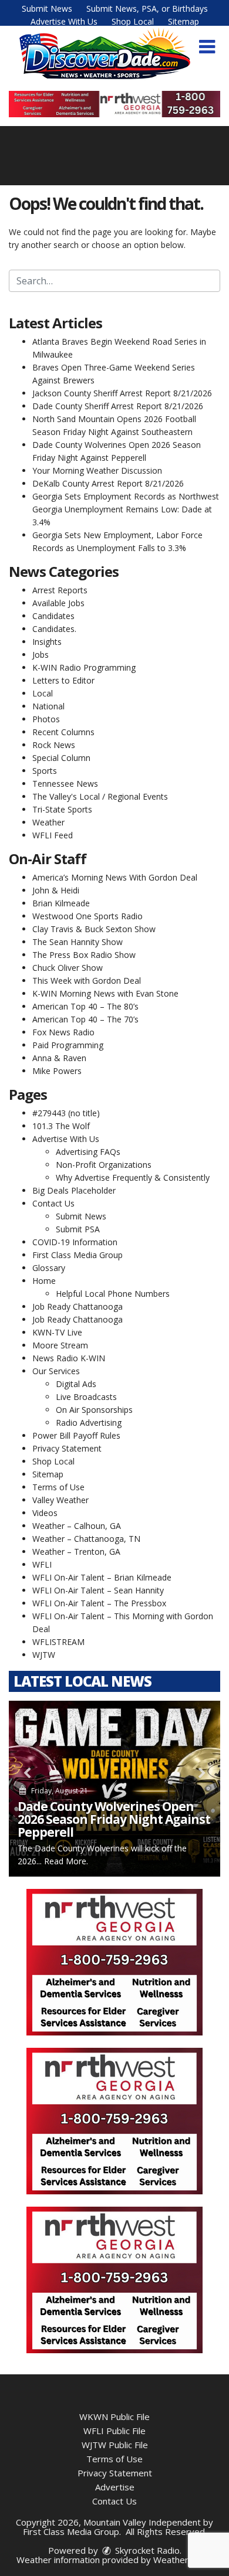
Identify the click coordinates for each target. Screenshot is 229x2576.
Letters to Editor (63, 680)
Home (44, 1281)
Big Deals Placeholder (74, 1190)
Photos (46, 719)
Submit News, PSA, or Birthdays (147, 9)
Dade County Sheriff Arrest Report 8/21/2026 (118, 406)
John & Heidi (56, 890)
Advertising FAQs (88, 1152)
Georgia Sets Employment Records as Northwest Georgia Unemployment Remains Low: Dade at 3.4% (126, 509)
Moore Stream (60, 1345)
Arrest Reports (60, 590)
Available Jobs (58, 603)
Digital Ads (76, 1384)
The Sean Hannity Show (78, 942)
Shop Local (133, 21)
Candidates (53, 616)
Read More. (66, 1861)
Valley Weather (60, 1500)
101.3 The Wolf (61, 1126)
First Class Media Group (78, 1255)
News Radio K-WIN (69, 1358)
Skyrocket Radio (146, 2550)
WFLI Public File (114, 2431)
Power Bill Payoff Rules (76, 1435)
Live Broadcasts (86, 1397)
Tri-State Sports (62, 809)
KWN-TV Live (57, 1332)
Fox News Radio (63, 1032)
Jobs (41, 655)
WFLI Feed (53, 835)
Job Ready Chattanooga (78, 1306)
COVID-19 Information (75, 1242)
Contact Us (53, 1203)
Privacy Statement (67, 1448)
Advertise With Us (64, 21)
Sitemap (183, 21)
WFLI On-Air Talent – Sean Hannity (98, 1590)
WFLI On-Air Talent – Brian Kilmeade (102, 1577)
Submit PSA (78, 1229)
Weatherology (182, 2560)
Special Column (61, 758)
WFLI (42, 1564)
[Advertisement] (114, 104)
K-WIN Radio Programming (84, 667)
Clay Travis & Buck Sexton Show (94, 929)
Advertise (115, 2487)
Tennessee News (65, 784)
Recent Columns (63, 732)
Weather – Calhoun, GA (77, 1526)
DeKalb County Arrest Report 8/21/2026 (108, 483)
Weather (48, 822)
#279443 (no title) (66, 1113)
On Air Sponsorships (94, 1410)
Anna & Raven (59, 1058)
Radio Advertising (89, 1423)
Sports (45, 771)
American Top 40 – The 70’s (85, 1019)
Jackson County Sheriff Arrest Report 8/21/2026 (122, 393)
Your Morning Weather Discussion (97, 470)
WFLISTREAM (58, 1642)
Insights (47, 642)
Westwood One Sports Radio (87, 916)
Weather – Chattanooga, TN (86, 1539)
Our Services (56, 1371)
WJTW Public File (115, 2445)
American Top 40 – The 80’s (85, 1006)
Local (43, 693)
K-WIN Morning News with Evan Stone (105, 993)
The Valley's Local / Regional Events (100, 796)
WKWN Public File (114, 2417)
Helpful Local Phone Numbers (113, 1294)
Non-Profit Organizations (104, 1165)
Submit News (47, 9)
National (48, 706)
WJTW (44, 1655)
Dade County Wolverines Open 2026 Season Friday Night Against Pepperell (114, 1819)
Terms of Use (58, 1487)
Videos (45, 1513)
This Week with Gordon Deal (87, 981)
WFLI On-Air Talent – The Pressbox (99, 1603)
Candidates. (54, 629)
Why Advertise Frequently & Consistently (133, 1177)
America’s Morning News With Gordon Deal (115, 877)
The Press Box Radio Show (84, 955)
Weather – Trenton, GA (76, 1552)
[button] (207, 47)
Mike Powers (57, 1071)
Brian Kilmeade (61, 903)
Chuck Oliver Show (68, 968)
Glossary (49, 1268)
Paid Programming (68, 1045)
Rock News (54, 745)
